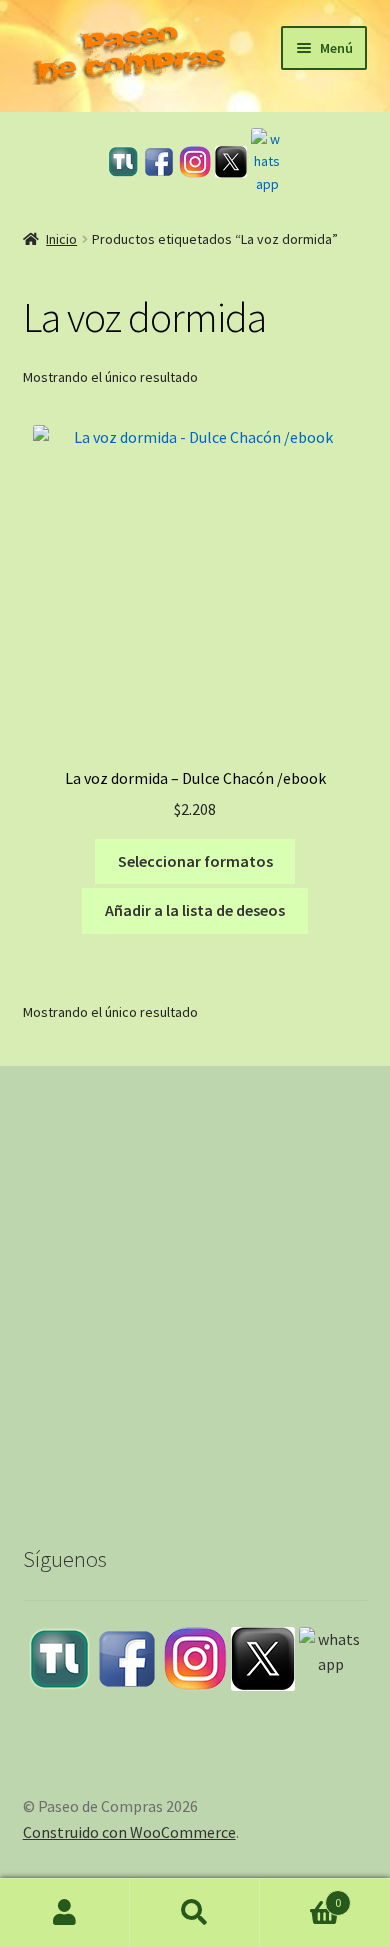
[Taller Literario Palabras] (123, 161)
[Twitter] (231, 162)
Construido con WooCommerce (129, 1832)
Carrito (300, 1895)
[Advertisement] (195, 1287)
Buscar (195, 1913)
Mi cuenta (65, 1913)
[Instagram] (195, 162)
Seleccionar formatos (195, 861)
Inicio (61, 239)
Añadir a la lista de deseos (195, 910)
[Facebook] (159, 162)
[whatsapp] (267, 162)
